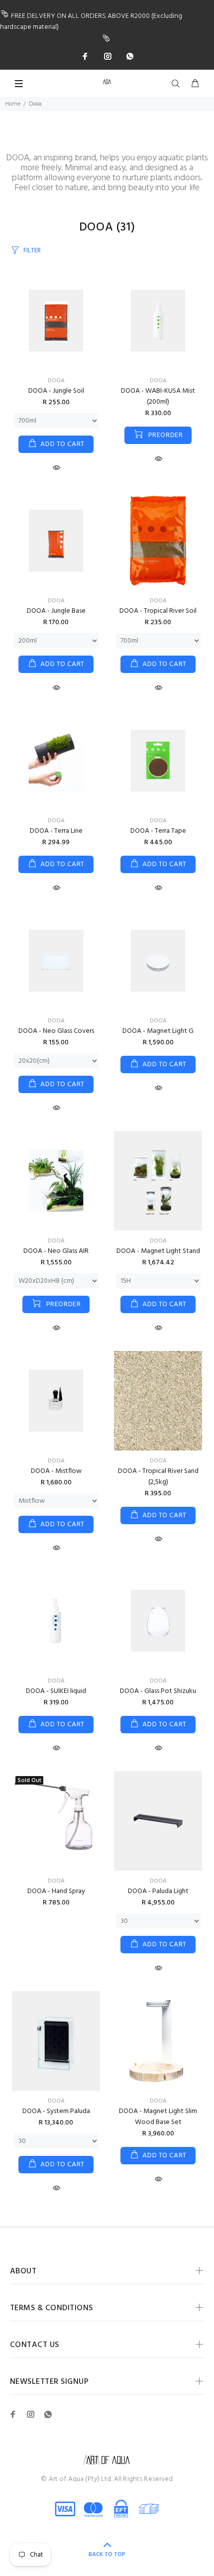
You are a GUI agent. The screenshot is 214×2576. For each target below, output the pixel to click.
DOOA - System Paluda (56, 2111)
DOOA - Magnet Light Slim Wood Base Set (158, 2117)
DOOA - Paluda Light (158, 1891)
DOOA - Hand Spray (56, 1891)
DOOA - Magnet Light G (158, 1031)
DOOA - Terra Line (56, 831)
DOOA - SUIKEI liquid (56, 1691)
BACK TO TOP (107, 2555)
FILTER (32, 251)
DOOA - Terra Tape (158, 831)
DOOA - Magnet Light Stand (158, 1251)
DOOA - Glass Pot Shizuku (158, 1691)
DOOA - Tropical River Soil (158, 611)
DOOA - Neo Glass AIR (56, 1251)
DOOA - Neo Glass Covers (56, 1031)
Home (13, 104)
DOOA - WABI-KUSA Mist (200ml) (158, 396)
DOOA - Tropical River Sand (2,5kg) (158, 1477)
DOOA (56, 381)
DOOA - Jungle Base (56, 611)
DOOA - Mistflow (56, 1471)
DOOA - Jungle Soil (56, 391)
